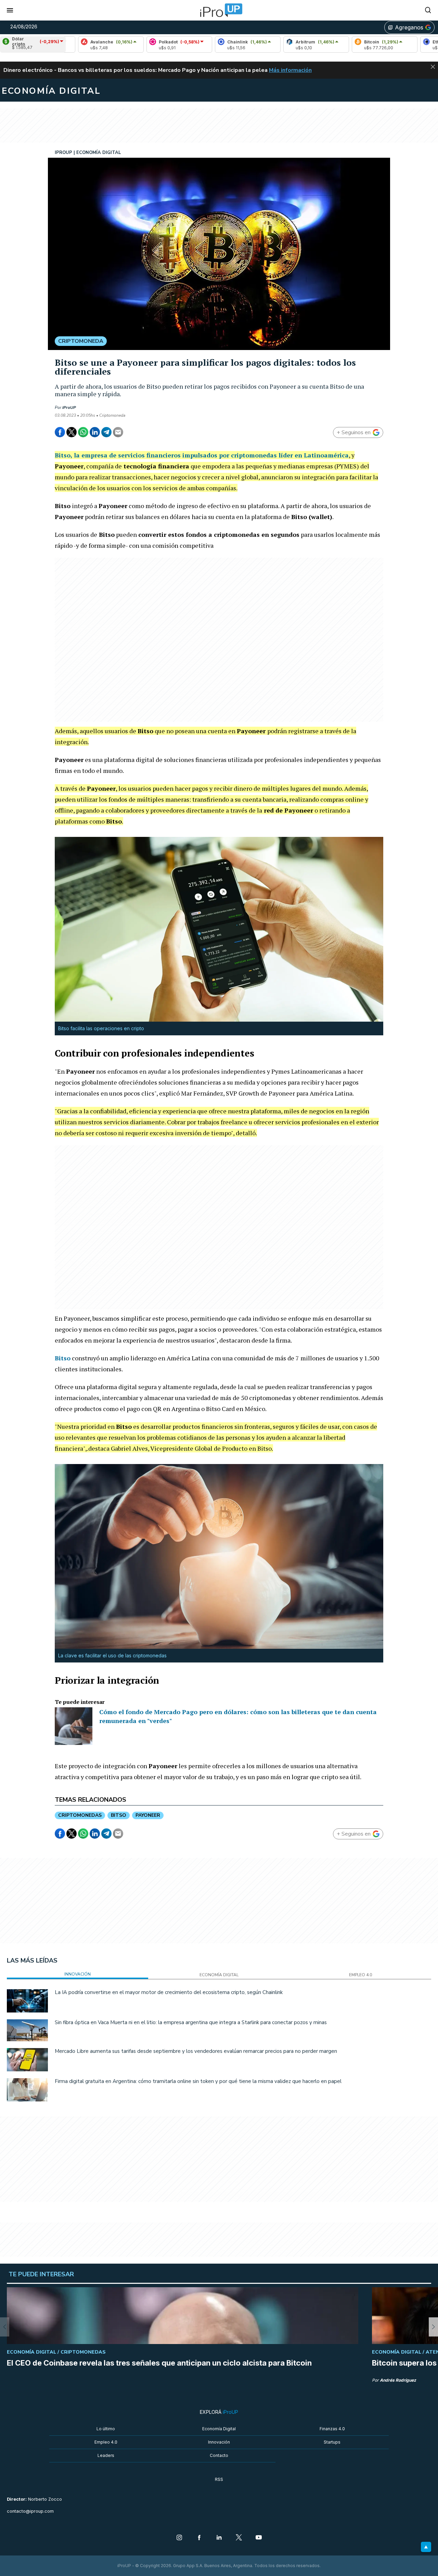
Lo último (106, 2429)
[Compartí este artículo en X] (72, 432)
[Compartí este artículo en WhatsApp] (83, 432)
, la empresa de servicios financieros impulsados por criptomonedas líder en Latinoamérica (202, 455)
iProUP (69, 407)
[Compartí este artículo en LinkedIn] (95, 432)
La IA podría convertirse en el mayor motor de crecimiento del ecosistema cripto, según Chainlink (169, 1992)
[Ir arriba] (426, 2547)
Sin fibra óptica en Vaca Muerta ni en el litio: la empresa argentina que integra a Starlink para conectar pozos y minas (191, 2022)
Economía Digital (219, 2429)
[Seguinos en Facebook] (199, 2538)
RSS (219, 2479)
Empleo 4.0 (106, 2442)
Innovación (219, 2442)
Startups (332, 2442)
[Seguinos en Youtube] (259, 2538)
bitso (119, 1815)
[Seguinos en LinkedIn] (219, 2538)
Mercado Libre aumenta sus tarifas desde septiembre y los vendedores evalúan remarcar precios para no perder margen (196, 2051)
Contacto (219, 2455)
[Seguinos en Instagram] (179, 2538)
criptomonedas (80, 1815)
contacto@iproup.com (30, 2511)
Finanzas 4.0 (332, 2429)
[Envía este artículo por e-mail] (118, 432)
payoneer (148, 1815)
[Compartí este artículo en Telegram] (106, 432)
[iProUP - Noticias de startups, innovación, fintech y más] (219, 10)
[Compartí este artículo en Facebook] (60, 432)
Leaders (106, 2455)
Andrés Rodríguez (398, 2380)
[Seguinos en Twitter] (239, 2538)
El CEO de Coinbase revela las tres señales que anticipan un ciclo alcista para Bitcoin (159, 2363)
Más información (290, 70)
